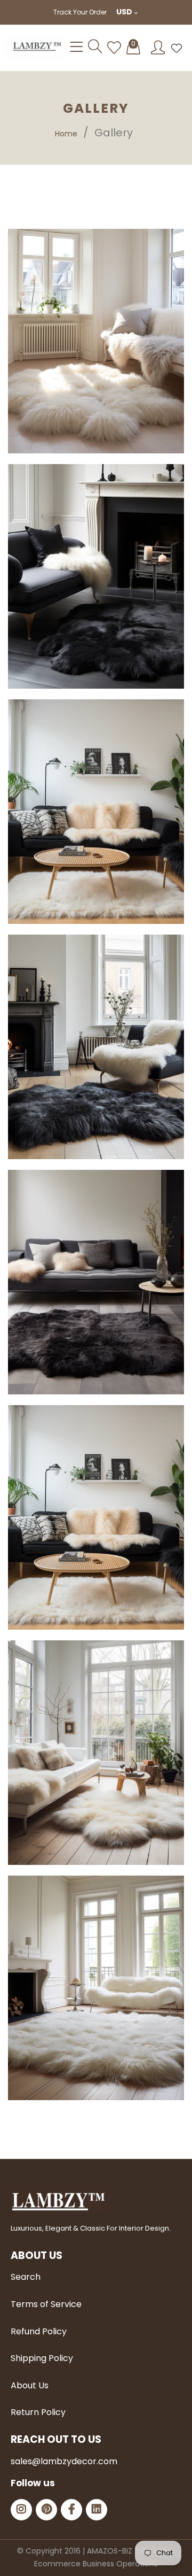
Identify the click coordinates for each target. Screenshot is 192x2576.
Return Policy (38, 2412)
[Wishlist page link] (177, 48)
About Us (30, 2385)
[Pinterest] (46, 2510)
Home (66, 134)
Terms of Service (46, 2304)
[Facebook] (71, 2510)
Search (26, 2277)
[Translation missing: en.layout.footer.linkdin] (97, 2510)
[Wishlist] (114, 48)
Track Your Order (80, 12)
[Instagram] (21, 2510)
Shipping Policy (42, 2358)
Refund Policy (39, 2331)
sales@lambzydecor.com (64, 2461)
